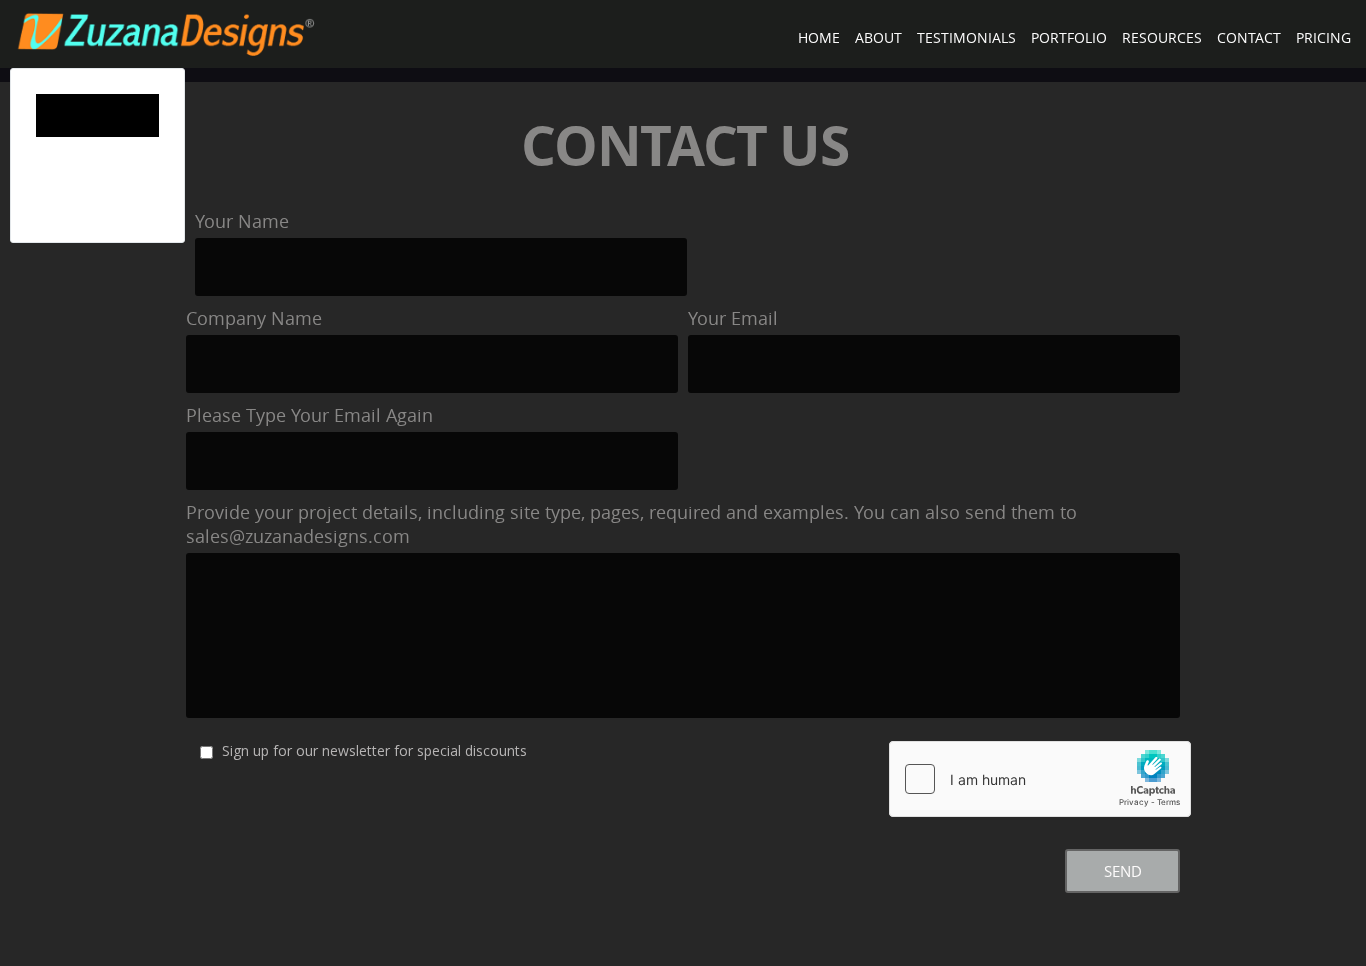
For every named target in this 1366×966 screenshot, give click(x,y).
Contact (1249, 37)
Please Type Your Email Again (309, 415)
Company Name (254, 318)
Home (819, 37)
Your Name (242, 221)
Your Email (733, 318)
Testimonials (966, 37)
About (878, 37)
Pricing (1323, 37)
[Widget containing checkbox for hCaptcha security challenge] (1040, 779)
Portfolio (1069, 37)
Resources (1162, 37)
